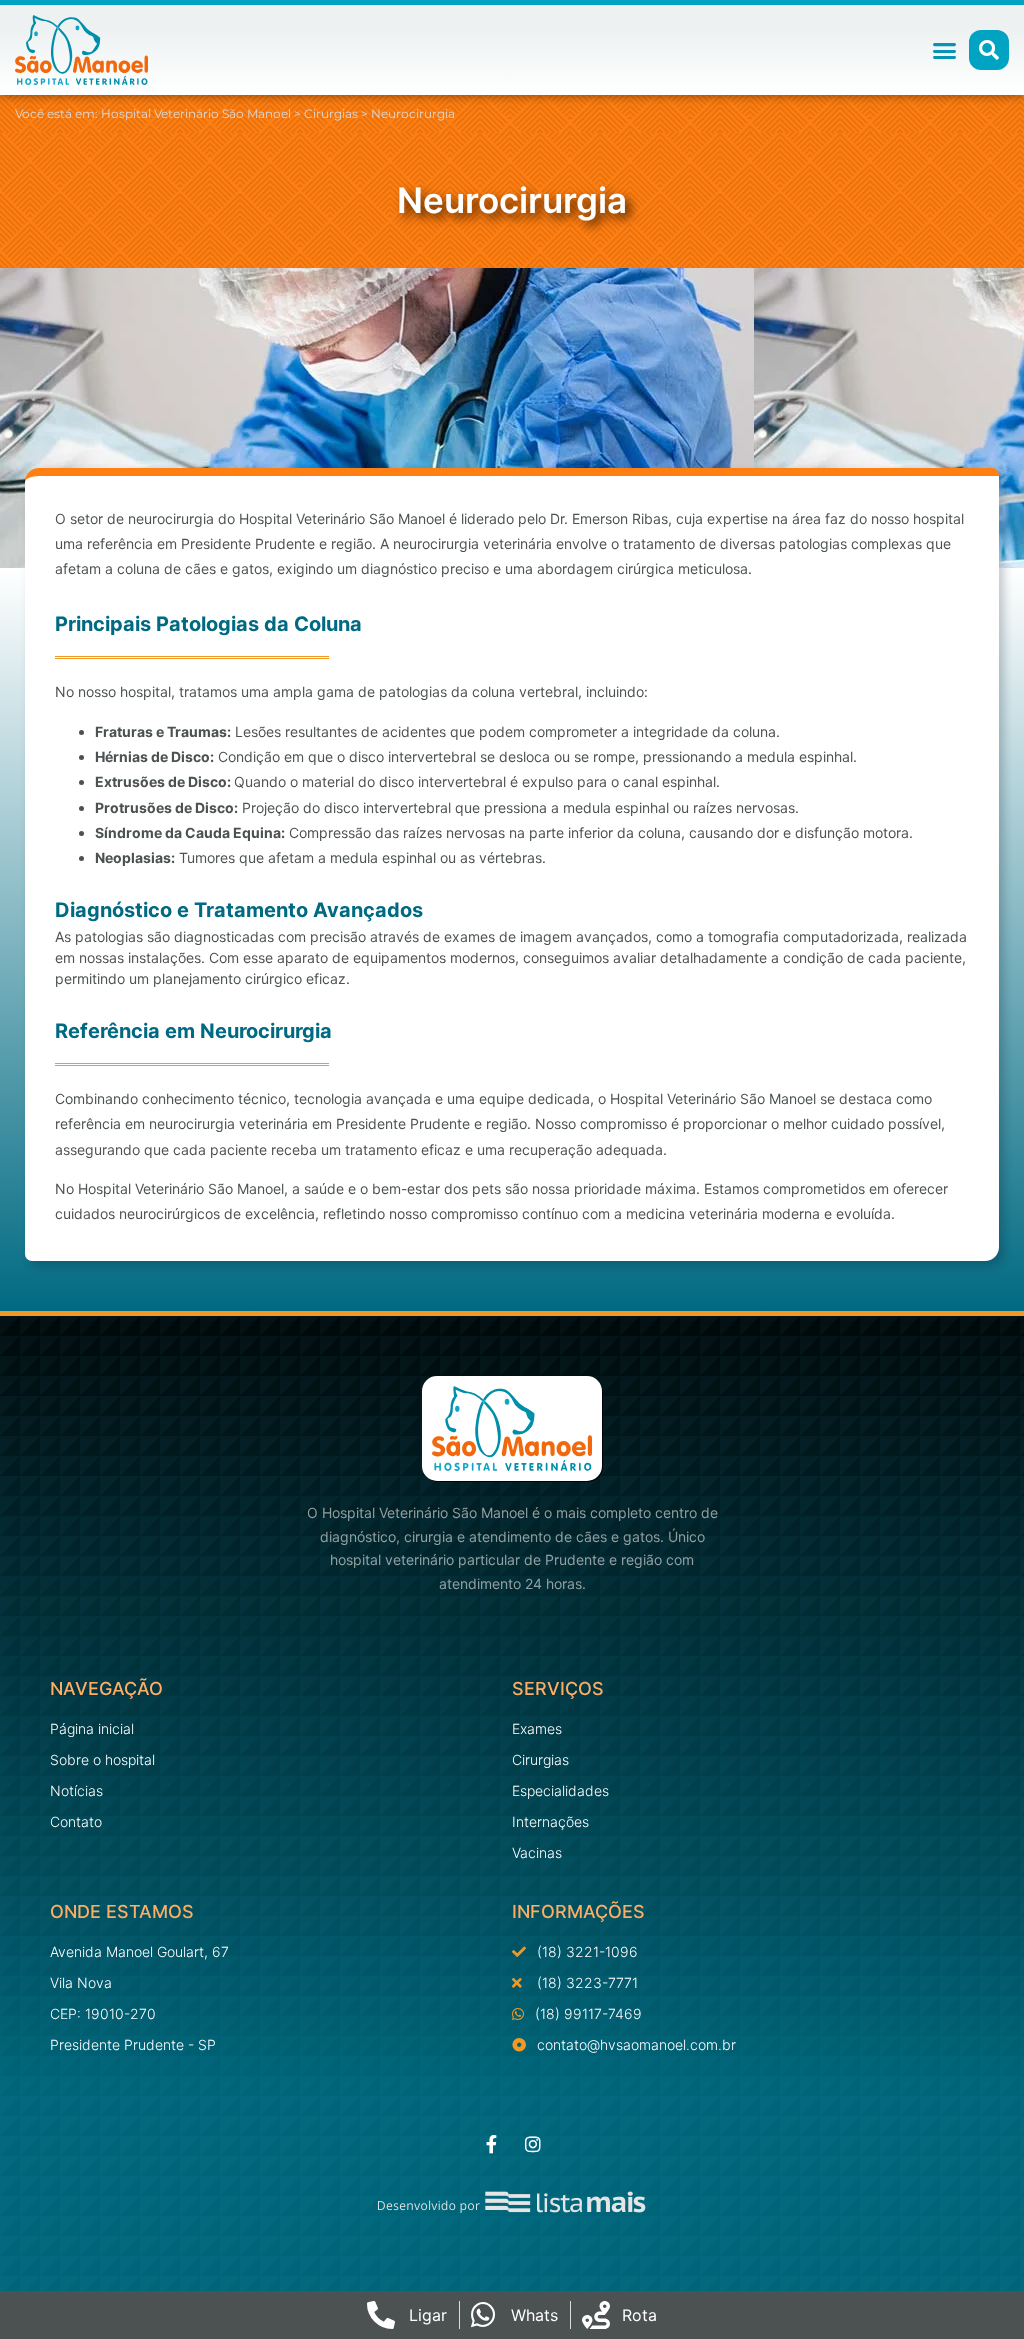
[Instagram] (533, 2144)
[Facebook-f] (491, 2144)
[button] (945, 50)
